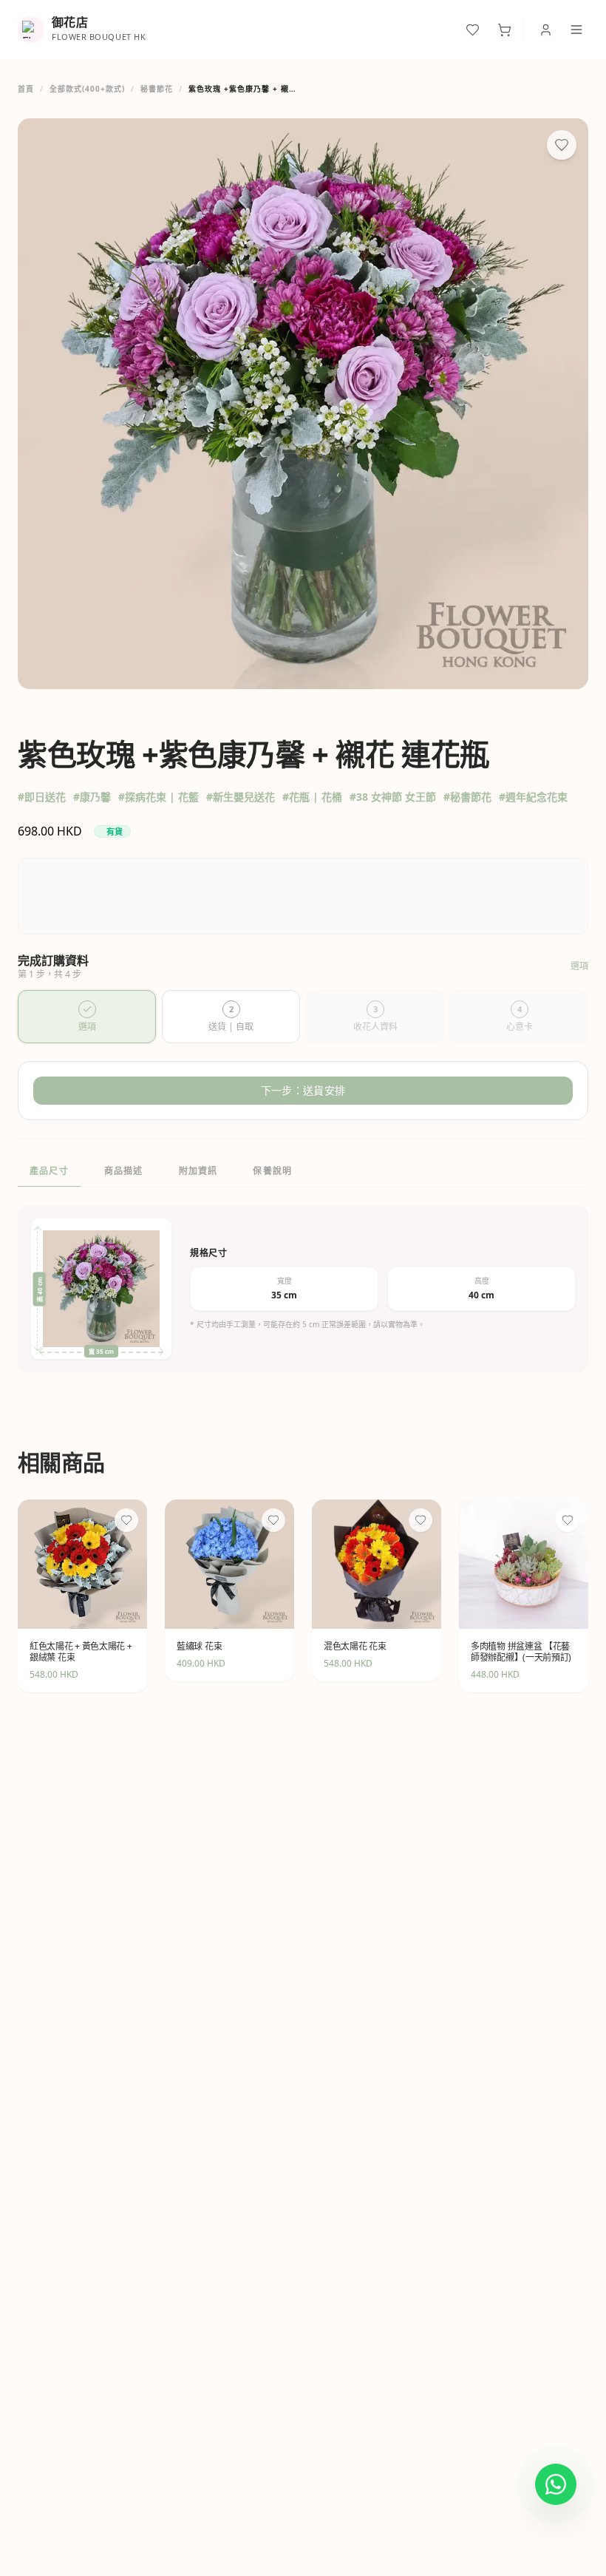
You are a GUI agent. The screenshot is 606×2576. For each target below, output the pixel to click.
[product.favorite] (126, 1520)
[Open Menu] (576, 30)
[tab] (87, 1017)
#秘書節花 (467, 797)
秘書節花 (157, 89)
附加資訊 (198, 1171)
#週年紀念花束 (533, 797)
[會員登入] (546, 30)
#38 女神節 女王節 (393, 797)
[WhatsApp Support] (556, 2484)
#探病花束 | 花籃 (159, 797)
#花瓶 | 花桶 (312, 797)
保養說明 (272, 1171)
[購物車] (504, 30)
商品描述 (124, 1171)
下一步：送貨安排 (303, 1090)
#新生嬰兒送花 (241, 797)
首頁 (26, 89)
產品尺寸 (49, 1171)
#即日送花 (42, 797)
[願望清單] (473, 30)
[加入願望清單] (562, 145)
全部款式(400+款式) (87, 89)
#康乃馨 (92, 797)
